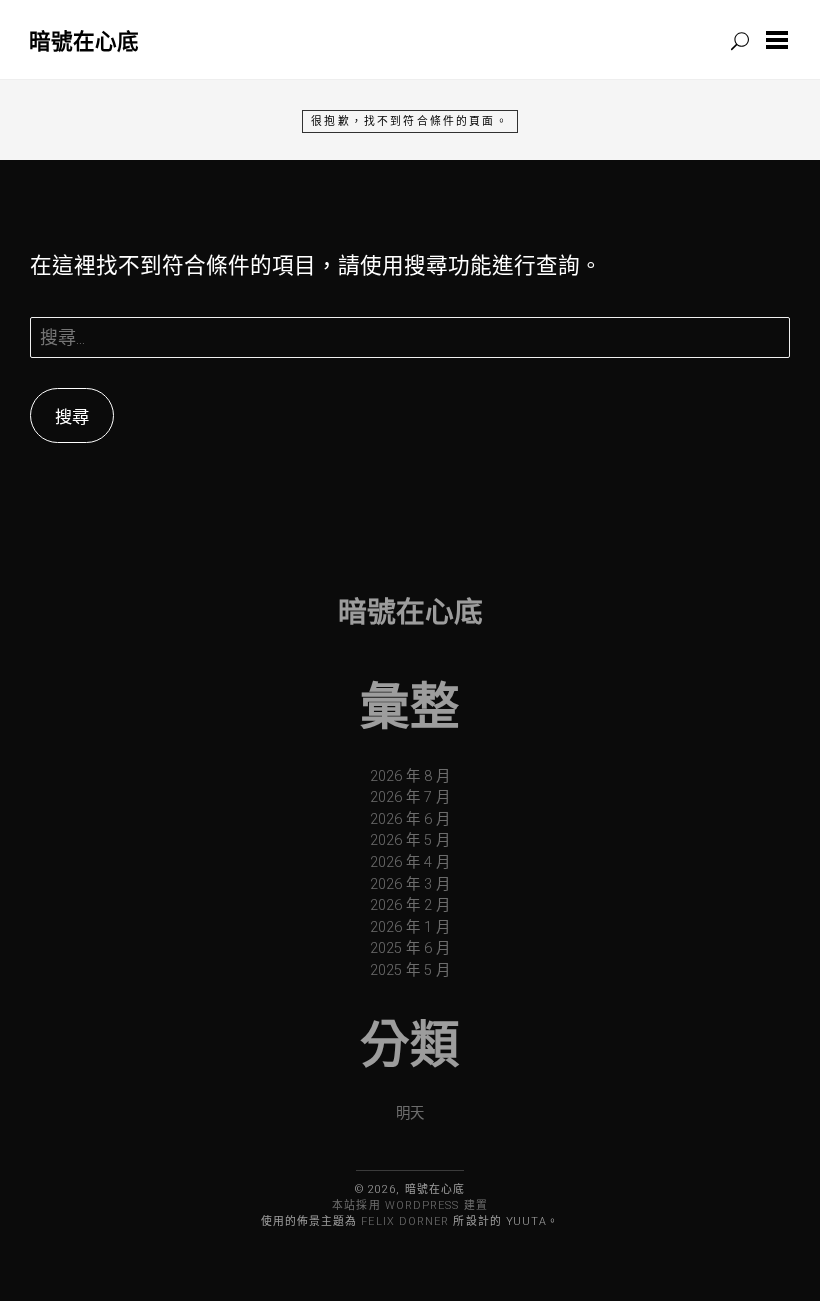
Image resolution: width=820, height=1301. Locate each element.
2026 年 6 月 (410, 819)
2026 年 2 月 (410, 905)
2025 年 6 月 (410, 948)
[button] (781, 40)
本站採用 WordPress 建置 (409, 1205)
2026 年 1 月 (410, 927)
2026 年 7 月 (410, 797)
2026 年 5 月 (410, 840)
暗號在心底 (84, 40)
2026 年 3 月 (410, 884)
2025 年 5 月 (410, 970)
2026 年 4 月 (410, 862)
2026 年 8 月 (410, 776)
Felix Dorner (405, 1221)
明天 (410, 1113)
